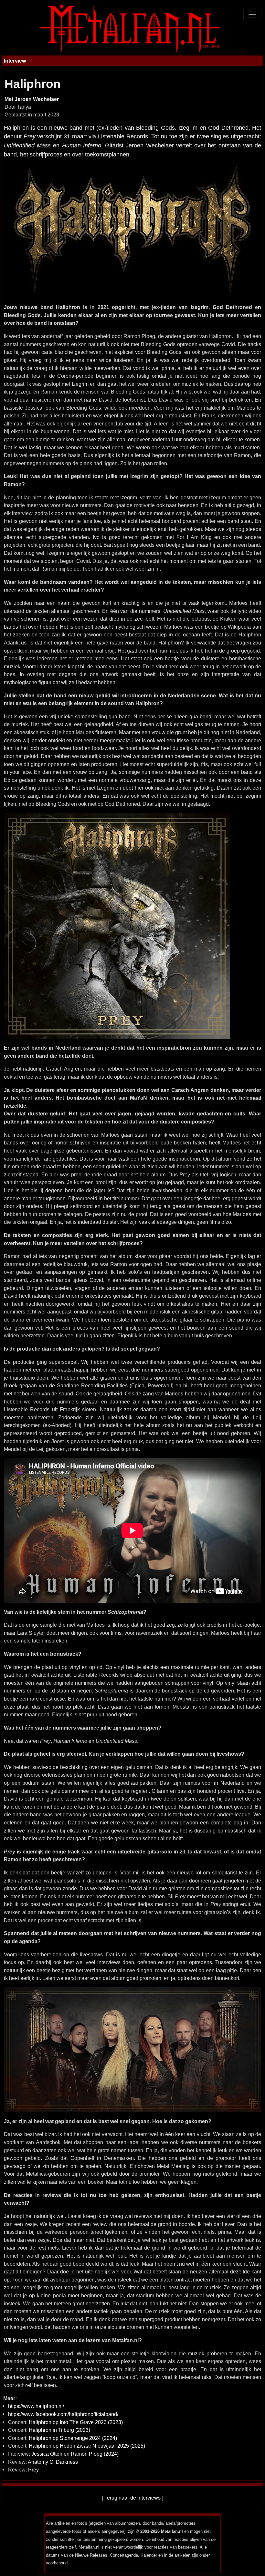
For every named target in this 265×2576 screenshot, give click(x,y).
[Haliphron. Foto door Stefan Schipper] (132, 2049)
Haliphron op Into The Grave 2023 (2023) (76, 2422)
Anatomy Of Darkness (53, 2462)
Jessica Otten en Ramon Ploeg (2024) (75, 2454)
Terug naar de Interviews (132, 2498)
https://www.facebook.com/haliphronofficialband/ (63, 2414)
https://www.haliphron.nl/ (36, 2406)
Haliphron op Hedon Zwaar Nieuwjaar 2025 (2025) (87, 2446)
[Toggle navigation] (252, 15)
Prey (33, 2470)
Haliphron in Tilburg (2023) (59, 2430)
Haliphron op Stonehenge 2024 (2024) (73, 2438)
